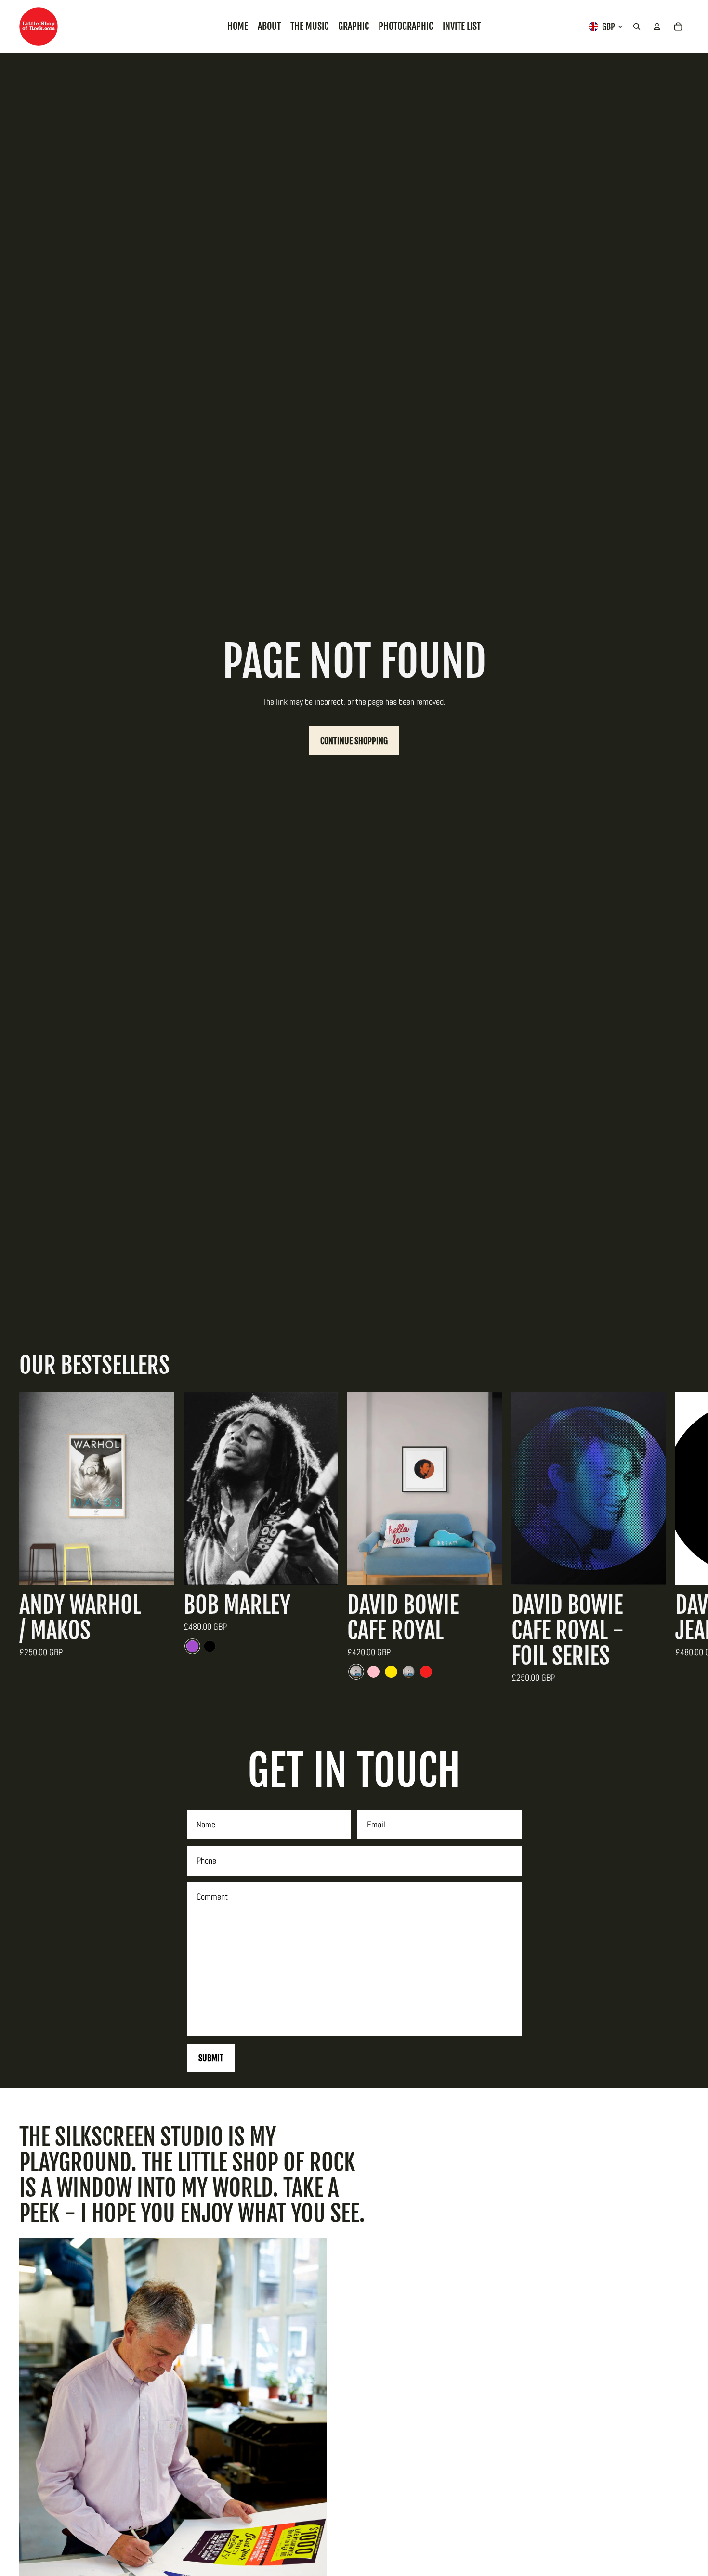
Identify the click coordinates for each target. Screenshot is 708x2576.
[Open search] (637, 26)
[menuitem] (238, 26)
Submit (211, 2058)
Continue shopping (354, 741)
